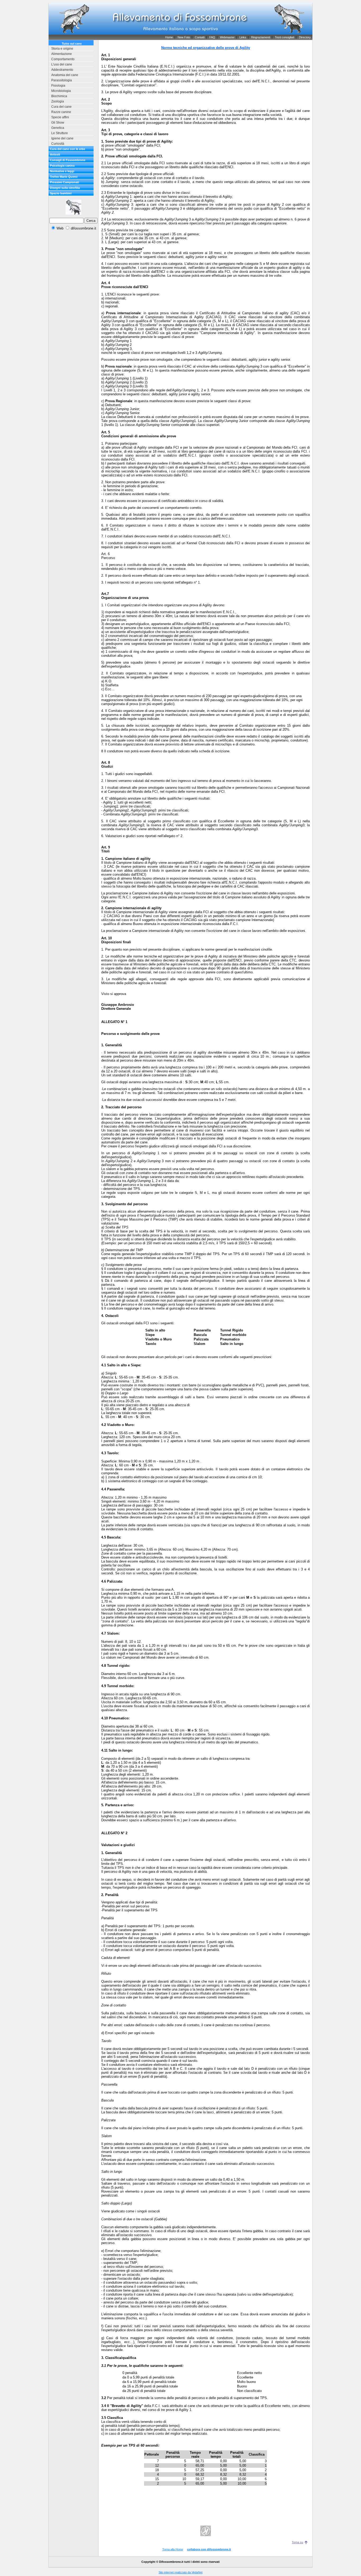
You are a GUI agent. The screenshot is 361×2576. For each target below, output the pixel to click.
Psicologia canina (62, 166)
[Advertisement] (73, 314)
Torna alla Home (173, 2549)
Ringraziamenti (261, 37)
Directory (305, 37)
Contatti (200, 37)
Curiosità (58, 144)
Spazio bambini (61, 193)
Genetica (58, 128)
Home (169, 37)
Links (243, 37)
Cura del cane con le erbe (68, 149)
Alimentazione (62, 54)
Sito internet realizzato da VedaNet (181, 2572)
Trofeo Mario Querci (64, 177)
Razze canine (61, 112)
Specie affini (60, 117)
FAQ (212, 37)
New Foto (184, 37)
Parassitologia (62, 80)
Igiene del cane (62, 138)
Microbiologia (61, 91)
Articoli (55, 154)
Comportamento (63, 59)
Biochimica (59, 96)
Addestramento (62, 70)
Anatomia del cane (65, 75)
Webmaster (227, 37)
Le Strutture (60, 133)
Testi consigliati (284, 37)
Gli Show (58, 123)
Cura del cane (61, 107)
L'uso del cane (62, 64)
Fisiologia (58, 86)
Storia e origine (62, 49)
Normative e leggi (62, 171)
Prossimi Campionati (64, 182)
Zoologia (58, 101)
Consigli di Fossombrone (68, 160)
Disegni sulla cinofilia (65, 188)
